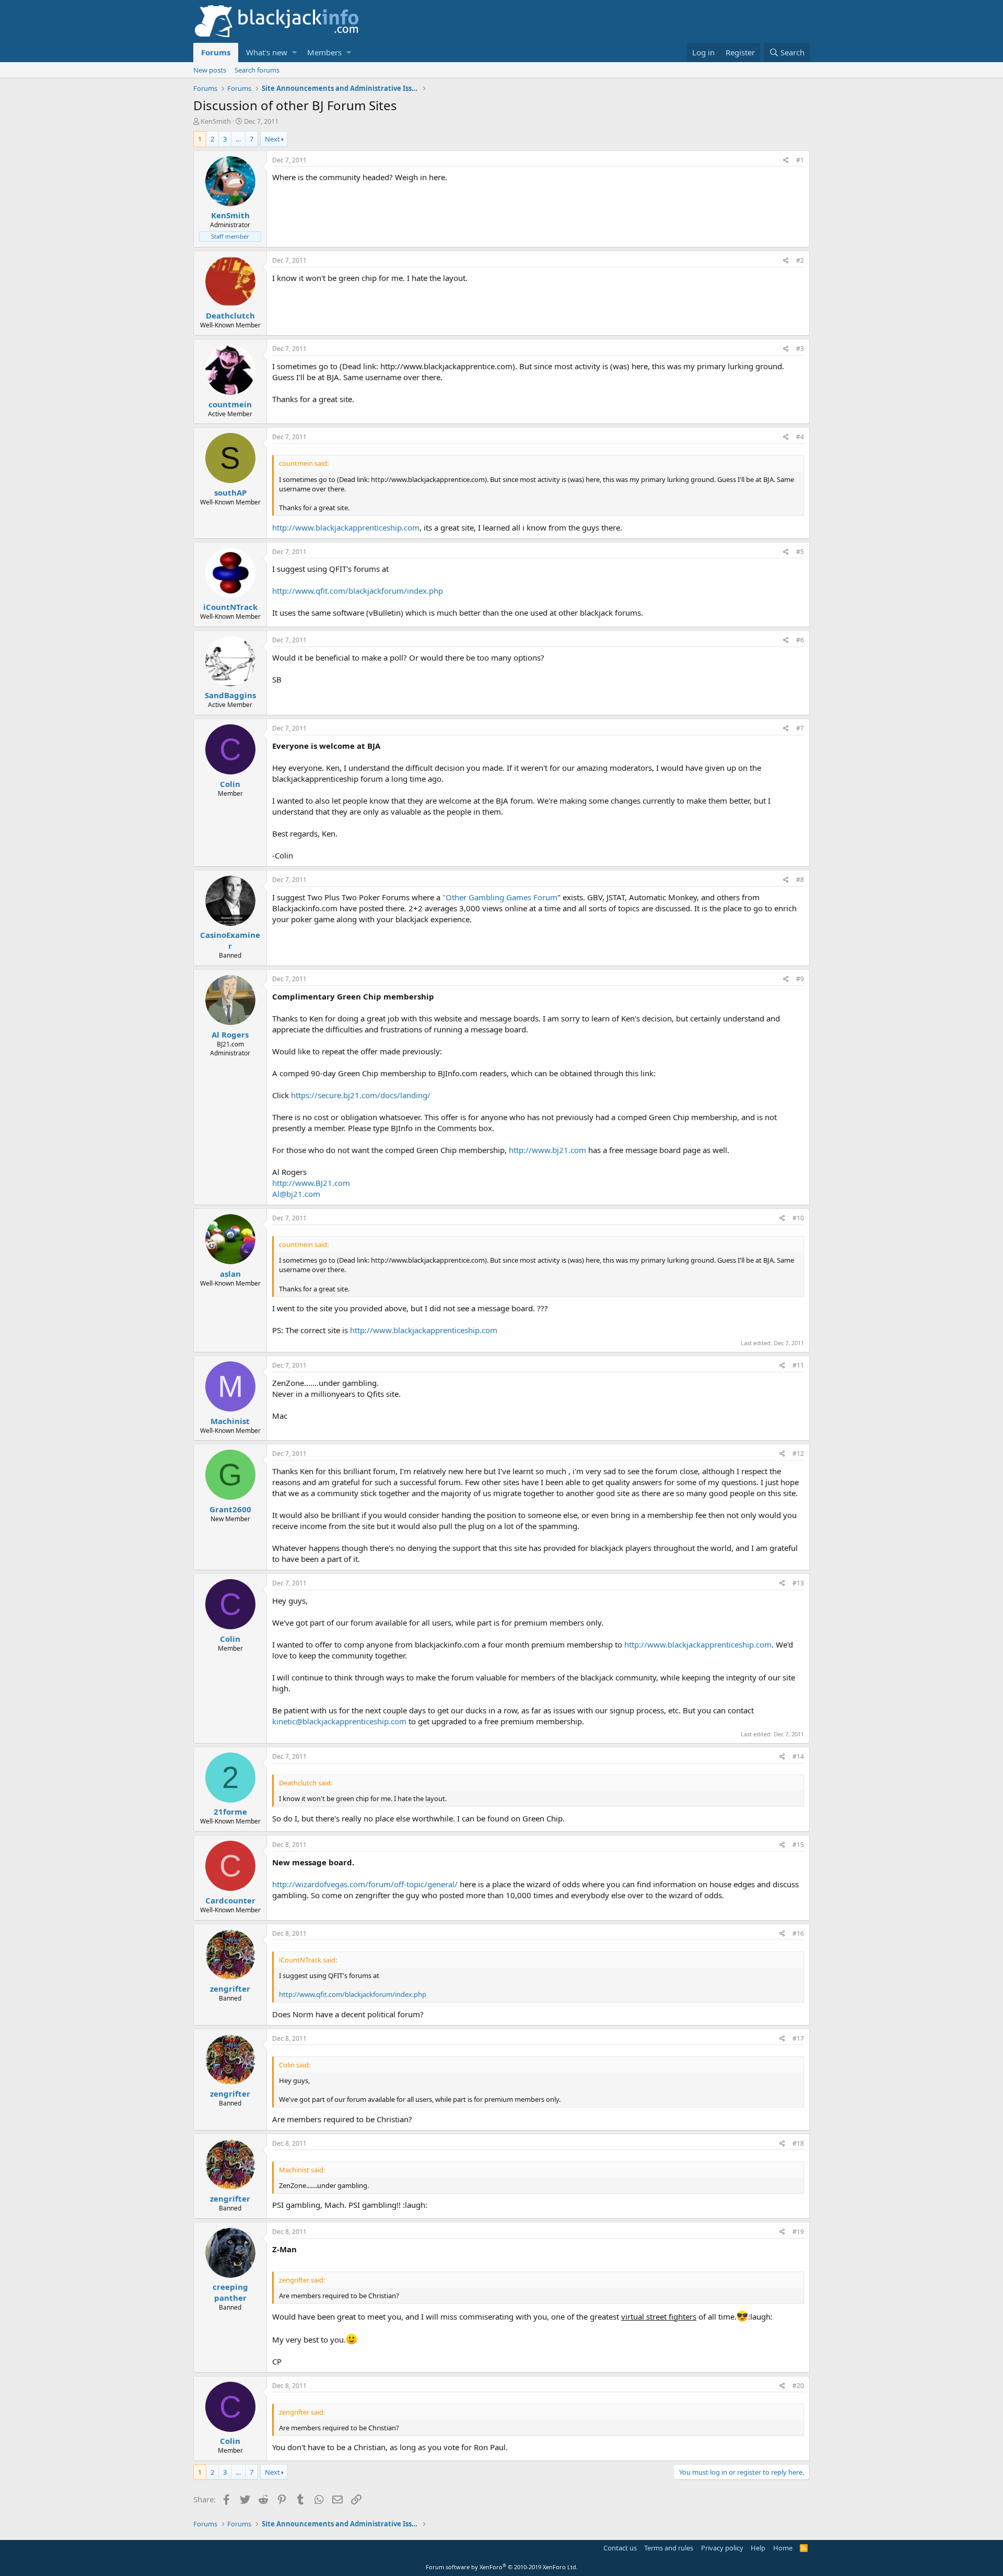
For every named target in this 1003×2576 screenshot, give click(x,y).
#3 (800, 349)
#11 (798, 1365)
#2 (800, 260)
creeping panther (230, 2292)
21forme (230, 1812)
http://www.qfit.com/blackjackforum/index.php (358, 591)
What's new (267, 52)
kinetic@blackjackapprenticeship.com (339, 1721)
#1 (800, 160)
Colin (230, 784)
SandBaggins (230, 695)
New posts (210, 70)
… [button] (238, 139)
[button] (294, 52)
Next (272, 139)
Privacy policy (722, 2548)
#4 (800, 437)
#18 (798, 2143)
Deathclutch (230, 315)
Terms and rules (669, 2548)
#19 (798, 2232)
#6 (800, 640)
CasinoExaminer (230, 940)
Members (324, 52)
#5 (800, 552)
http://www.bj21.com (547, 1150)
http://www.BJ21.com (311, 1183)
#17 (798, 2038)
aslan (230, 1274)
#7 (800, 728)
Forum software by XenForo (502, 2567)
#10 (798, 1218)
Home (783, 2548)
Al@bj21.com (296, 1194)
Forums (216, 52)
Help (758, 2548)
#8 (800, 880)
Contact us (620, 2548)
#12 (798, 1454)
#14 (798, 1756)
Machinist (230, 1421)
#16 (798, 1933)
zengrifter (230, 1989)
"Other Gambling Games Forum (500, 897)
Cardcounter (230, 1900)
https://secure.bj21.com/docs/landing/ (361, 1095)
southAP (230, 492)
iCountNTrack (230, 607)
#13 (798, 1583)
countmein (230, 404)
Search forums (257, 70)
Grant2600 (230, 1509)
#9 (800, 979)
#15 (798, 1845)
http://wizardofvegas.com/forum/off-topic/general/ (365, 1884)
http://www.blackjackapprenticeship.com (346, 527)
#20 (798, 2386)
